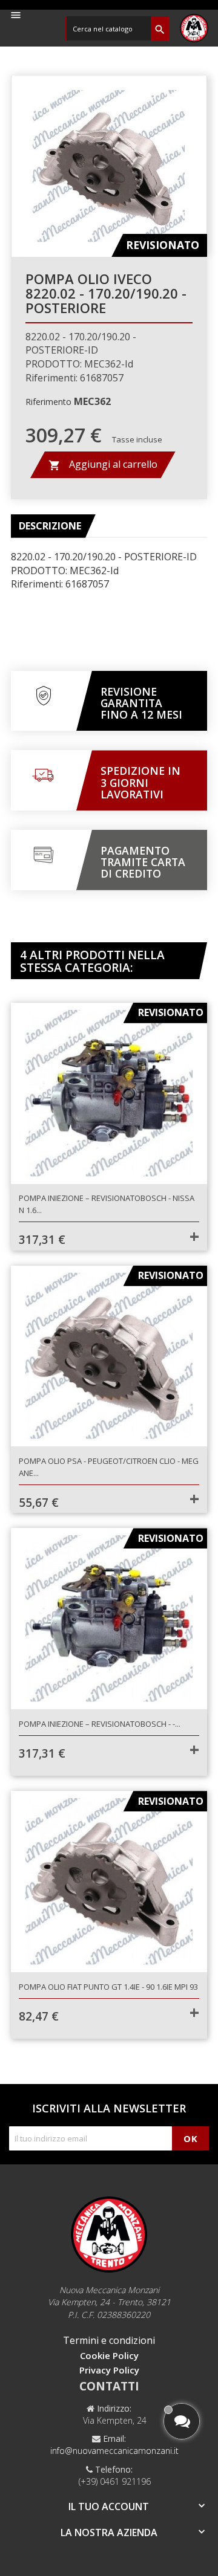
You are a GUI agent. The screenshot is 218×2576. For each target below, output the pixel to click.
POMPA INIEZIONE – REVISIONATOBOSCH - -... (100, 1724)
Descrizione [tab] (50, 526)
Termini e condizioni (109, 2340)
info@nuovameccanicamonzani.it (114, 2451)
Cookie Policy (109, 2355)
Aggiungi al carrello (103, 464)
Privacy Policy (109, 2370)
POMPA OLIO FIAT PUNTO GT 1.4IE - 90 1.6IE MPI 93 (108, 1987)
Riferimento (48, 402)
